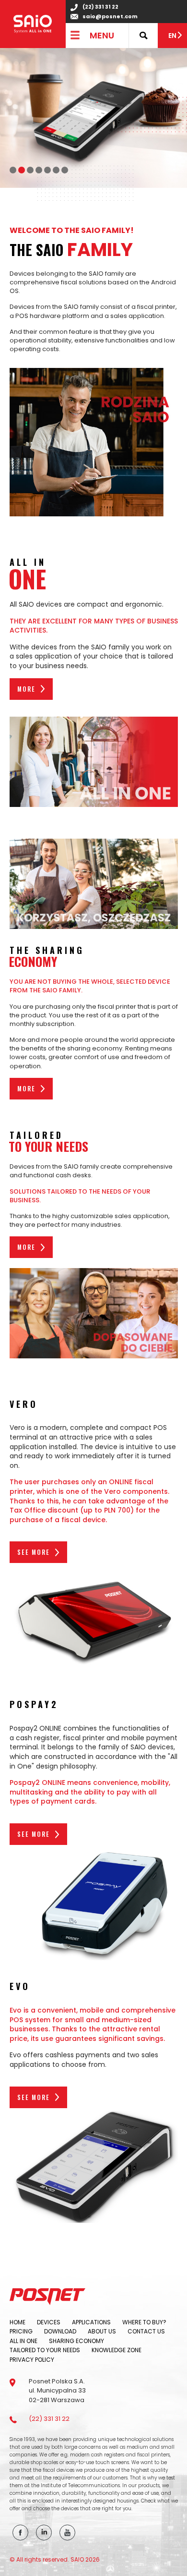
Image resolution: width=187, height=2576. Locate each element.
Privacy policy (32, 2360)
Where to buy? (144, 2322)
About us (102, 2331)
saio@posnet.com (110, 17)
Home (18, 2322)
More (26, 689)
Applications (91, 2322)
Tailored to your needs (45, 2350)
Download (60, 2331)
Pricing (21, 2331)
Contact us (146, 2331)
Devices (49, 2322)
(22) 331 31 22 (100, 7)
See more (34, 1552)
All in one (23, 2341)
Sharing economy (76, 2341)
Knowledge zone (117, 2350)
